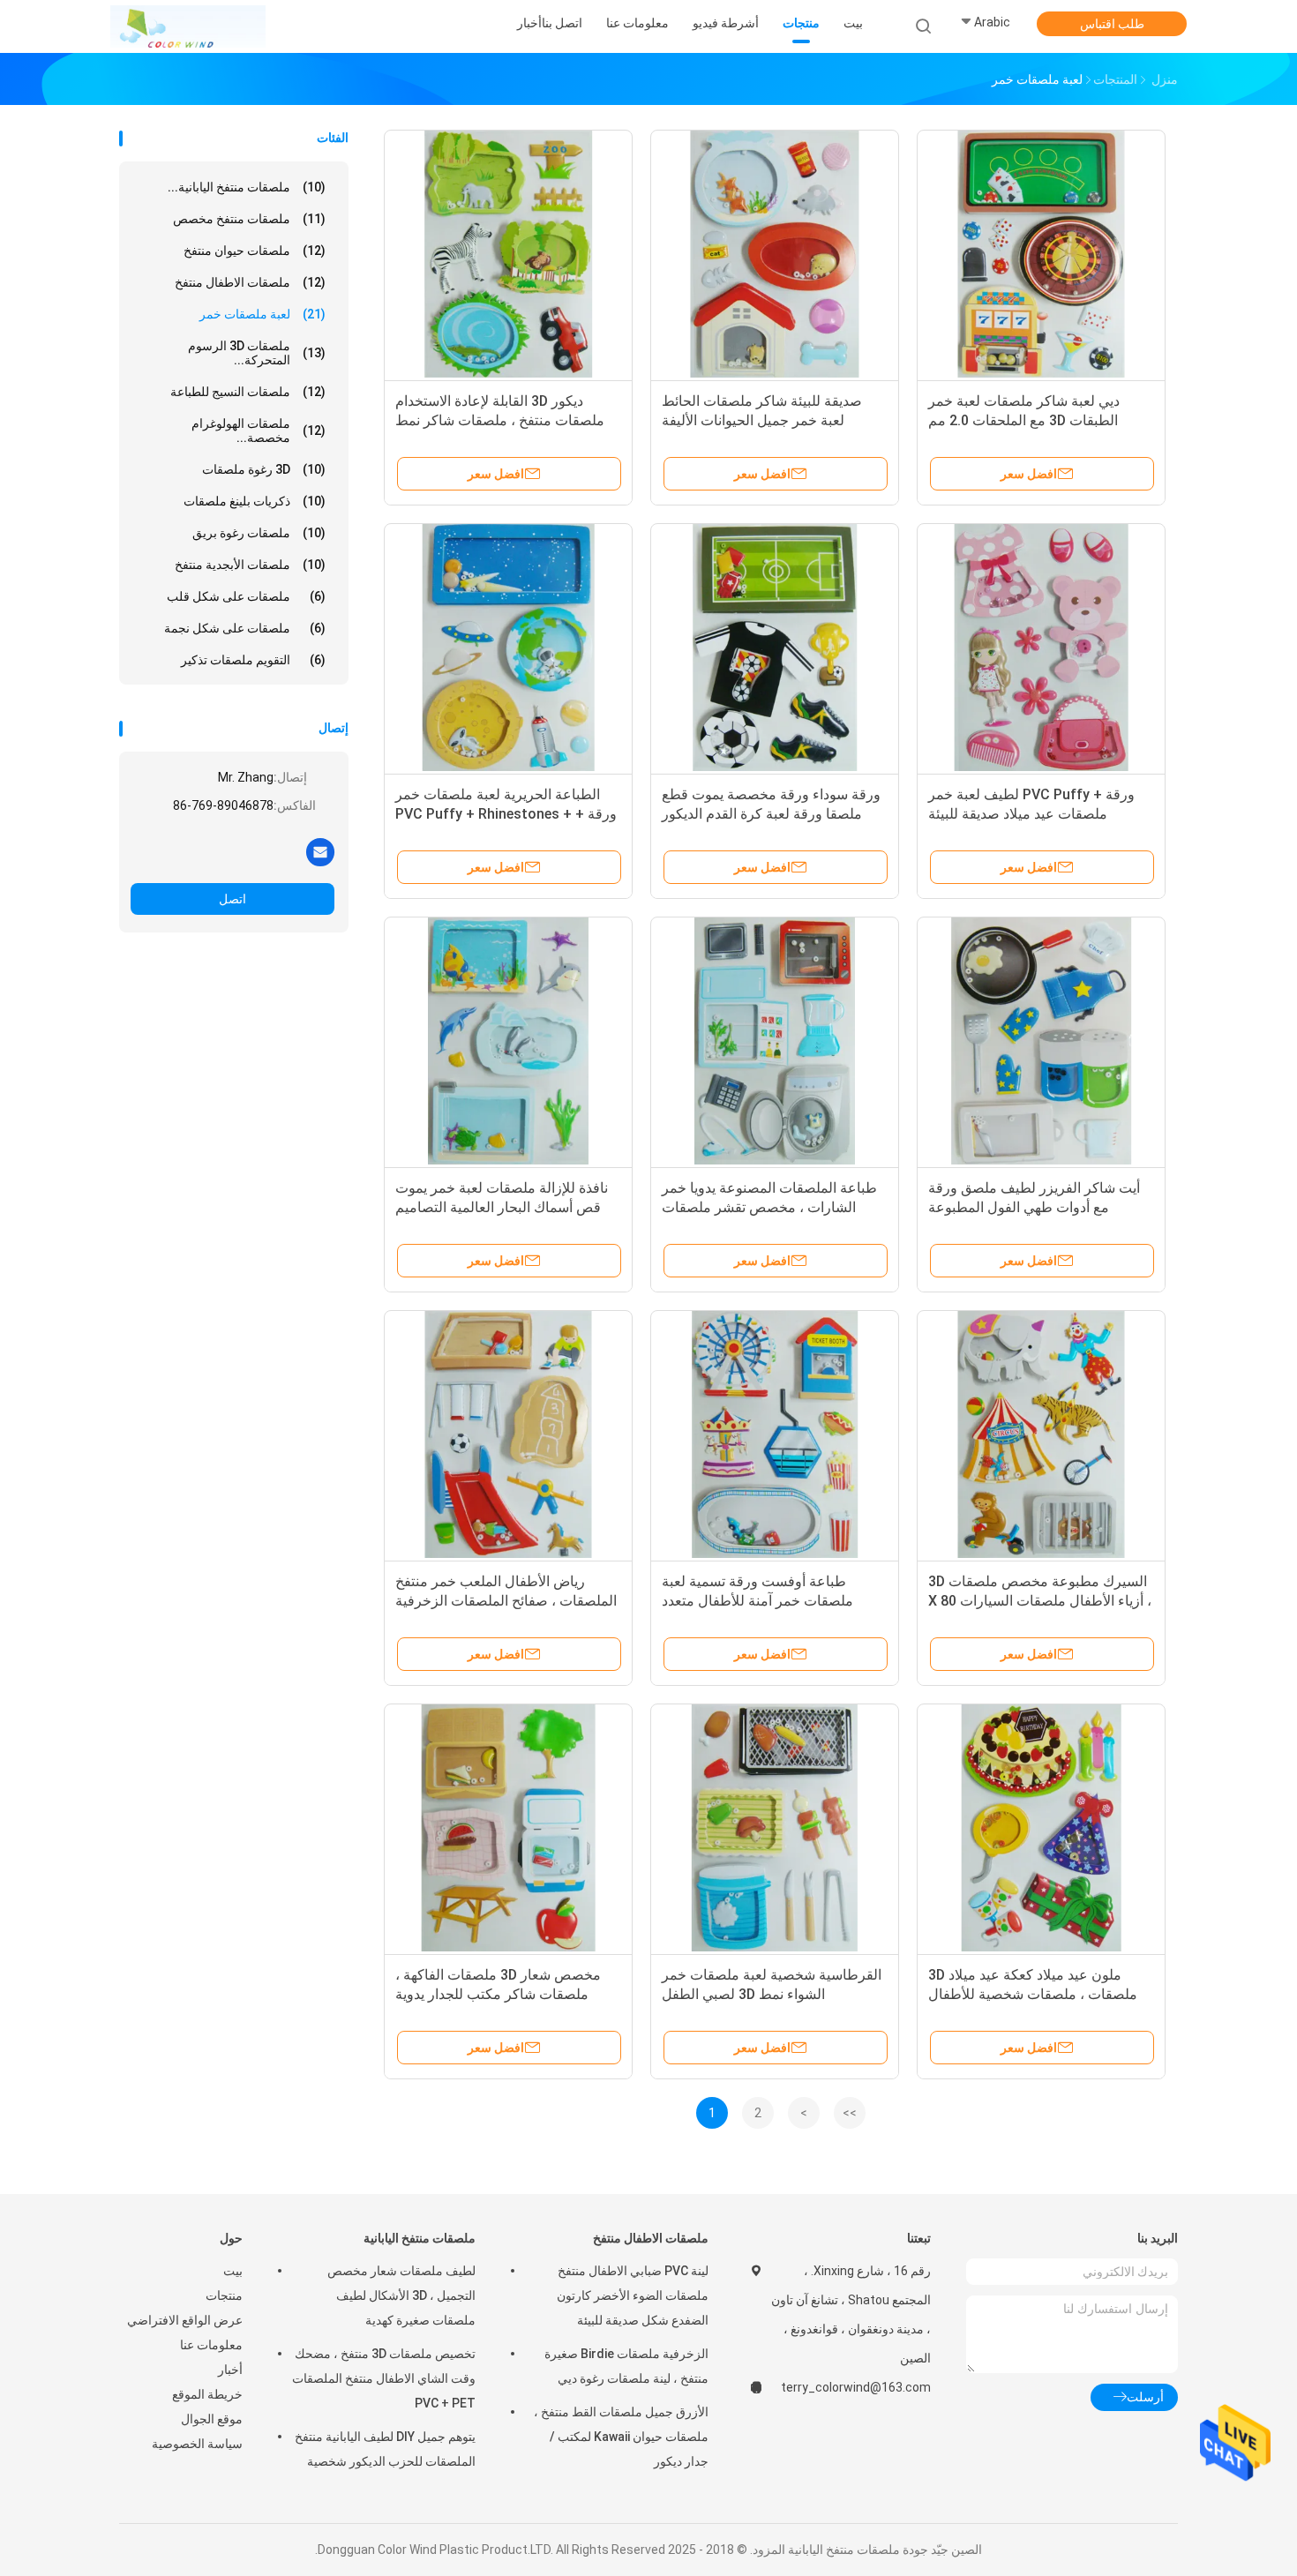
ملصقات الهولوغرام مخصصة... (259, 431)
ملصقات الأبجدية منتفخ (250, 565)
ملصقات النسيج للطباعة (248, 392)
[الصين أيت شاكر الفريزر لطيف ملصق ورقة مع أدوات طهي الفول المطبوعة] (1041, 1041)
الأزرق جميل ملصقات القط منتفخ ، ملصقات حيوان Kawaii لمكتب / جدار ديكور (621, 2437)
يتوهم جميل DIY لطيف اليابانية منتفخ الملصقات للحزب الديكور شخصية (385, 2449)
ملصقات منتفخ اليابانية (420, 2238)
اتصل (232, 899)
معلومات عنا (211, 2345)
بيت (233, 2271)
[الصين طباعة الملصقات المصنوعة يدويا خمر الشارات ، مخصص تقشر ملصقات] (775, 1041)
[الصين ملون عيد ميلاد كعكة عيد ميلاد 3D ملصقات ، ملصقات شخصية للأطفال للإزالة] (1041, 1828)
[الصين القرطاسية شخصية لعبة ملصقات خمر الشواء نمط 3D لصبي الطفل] (775, 1828)
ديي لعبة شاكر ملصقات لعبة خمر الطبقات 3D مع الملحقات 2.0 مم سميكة (1024, 420)
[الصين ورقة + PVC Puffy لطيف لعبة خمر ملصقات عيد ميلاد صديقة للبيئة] (1041, 648)
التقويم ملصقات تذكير (253, 660)
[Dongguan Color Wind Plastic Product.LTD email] (320, 851)
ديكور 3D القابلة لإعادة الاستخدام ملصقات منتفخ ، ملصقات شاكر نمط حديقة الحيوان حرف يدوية (500, 420)
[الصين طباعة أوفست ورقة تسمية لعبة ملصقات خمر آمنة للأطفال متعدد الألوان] (775, 1434)
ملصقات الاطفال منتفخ (250, 282)
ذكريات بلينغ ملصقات (255, 501)
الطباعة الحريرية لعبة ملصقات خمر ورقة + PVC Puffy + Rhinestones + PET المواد (506, 814)
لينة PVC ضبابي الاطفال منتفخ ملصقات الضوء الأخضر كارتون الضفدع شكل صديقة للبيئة (633, 2295)
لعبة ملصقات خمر (262, 314)
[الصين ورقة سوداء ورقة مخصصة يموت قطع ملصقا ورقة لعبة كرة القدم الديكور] (775, 648)
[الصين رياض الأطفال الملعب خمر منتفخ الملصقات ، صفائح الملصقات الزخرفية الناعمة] (508, 1434)
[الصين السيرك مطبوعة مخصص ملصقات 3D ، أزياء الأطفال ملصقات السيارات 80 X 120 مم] (1041, 1434)
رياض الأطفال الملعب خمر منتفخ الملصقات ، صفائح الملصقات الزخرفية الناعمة (506, 1601)
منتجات (224, 2295)
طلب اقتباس (1112, 24)
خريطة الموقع (207, 2394)
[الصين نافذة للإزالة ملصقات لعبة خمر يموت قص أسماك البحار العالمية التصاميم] (508, 1041)
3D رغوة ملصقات (264, 469)
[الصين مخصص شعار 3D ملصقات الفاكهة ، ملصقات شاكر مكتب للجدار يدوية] (508, 1828)
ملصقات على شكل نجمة (245, 628)
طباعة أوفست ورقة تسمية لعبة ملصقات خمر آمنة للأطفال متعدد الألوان (757, 1601)
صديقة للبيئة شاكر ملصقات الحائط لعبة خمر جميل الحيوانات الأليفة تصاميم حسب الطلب (762, 420)
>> (850, 2113)
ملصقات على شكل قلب (246, 596)
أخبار (230, 2370)
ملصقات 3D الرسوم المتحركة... (257, 353)
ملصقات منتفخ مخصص (249, 219)
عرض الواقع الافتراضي (185, 2320)
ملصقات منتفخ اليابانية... (247, 187)
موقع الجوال (212, 2419)
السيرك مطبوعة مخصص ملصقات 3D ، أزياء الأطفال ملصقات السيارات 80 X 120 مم (1040, 1601)
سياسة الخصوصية (197, 2444)
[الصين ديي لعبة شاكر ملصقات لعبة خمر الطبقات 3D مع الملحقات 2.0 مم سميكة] (1041, 254)
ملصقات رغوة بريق (259, 533)
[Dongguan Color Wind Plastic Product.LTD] (188, 26)
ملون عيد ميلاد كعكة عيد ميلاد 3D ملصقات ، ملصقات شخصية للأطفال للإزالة (1033, 1994)
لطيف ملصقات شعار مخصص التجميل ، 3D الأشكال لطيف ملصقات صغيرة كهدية (401, 2295)
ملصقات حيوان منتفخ (255, 251)
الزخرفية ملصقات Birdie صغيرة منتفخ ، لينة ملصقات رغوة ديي (626, 2366)
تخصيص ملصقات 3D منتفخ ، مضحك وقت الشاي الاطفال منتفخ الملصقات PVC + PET (384, 2378)
